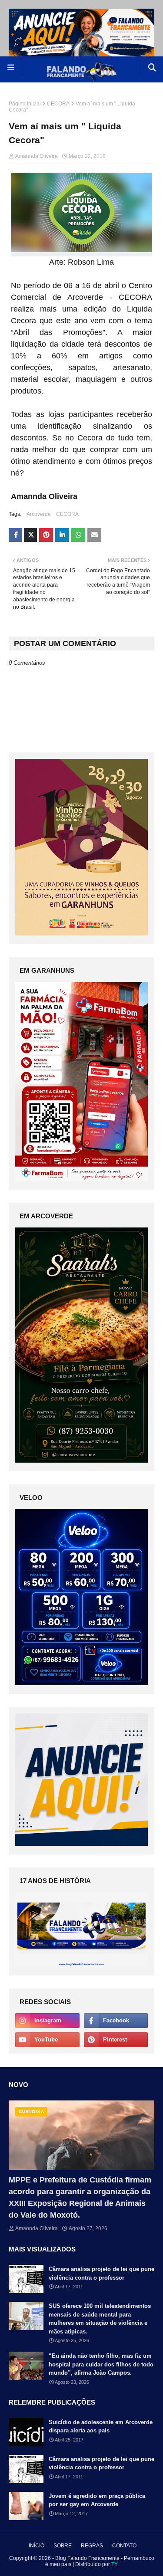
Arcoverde (39, 514)
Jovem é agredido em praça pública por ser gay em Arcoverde (97, 2500)
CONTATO (124, 2546)
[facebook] (116, 2021)
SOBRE (63, 2546)
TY (115, 2564)
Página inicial (25, 104)
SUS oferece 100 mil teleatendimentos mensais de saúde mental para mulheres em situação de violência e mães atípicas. (100, 2319)
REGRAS (92, 2546)
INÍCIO (37, 2546)
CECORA (58, 104)
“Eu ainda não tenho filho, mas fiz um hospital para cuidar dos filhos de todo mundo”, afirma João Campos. (101, 2364)
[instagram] (47, 2021)
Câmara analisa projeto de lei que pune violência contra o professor (101, 2273)
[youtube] (47, 2040)
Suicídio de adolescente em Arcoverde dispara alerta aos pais (101, 2427)
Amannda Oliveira (37, 156)
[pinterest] (116, 2040)
